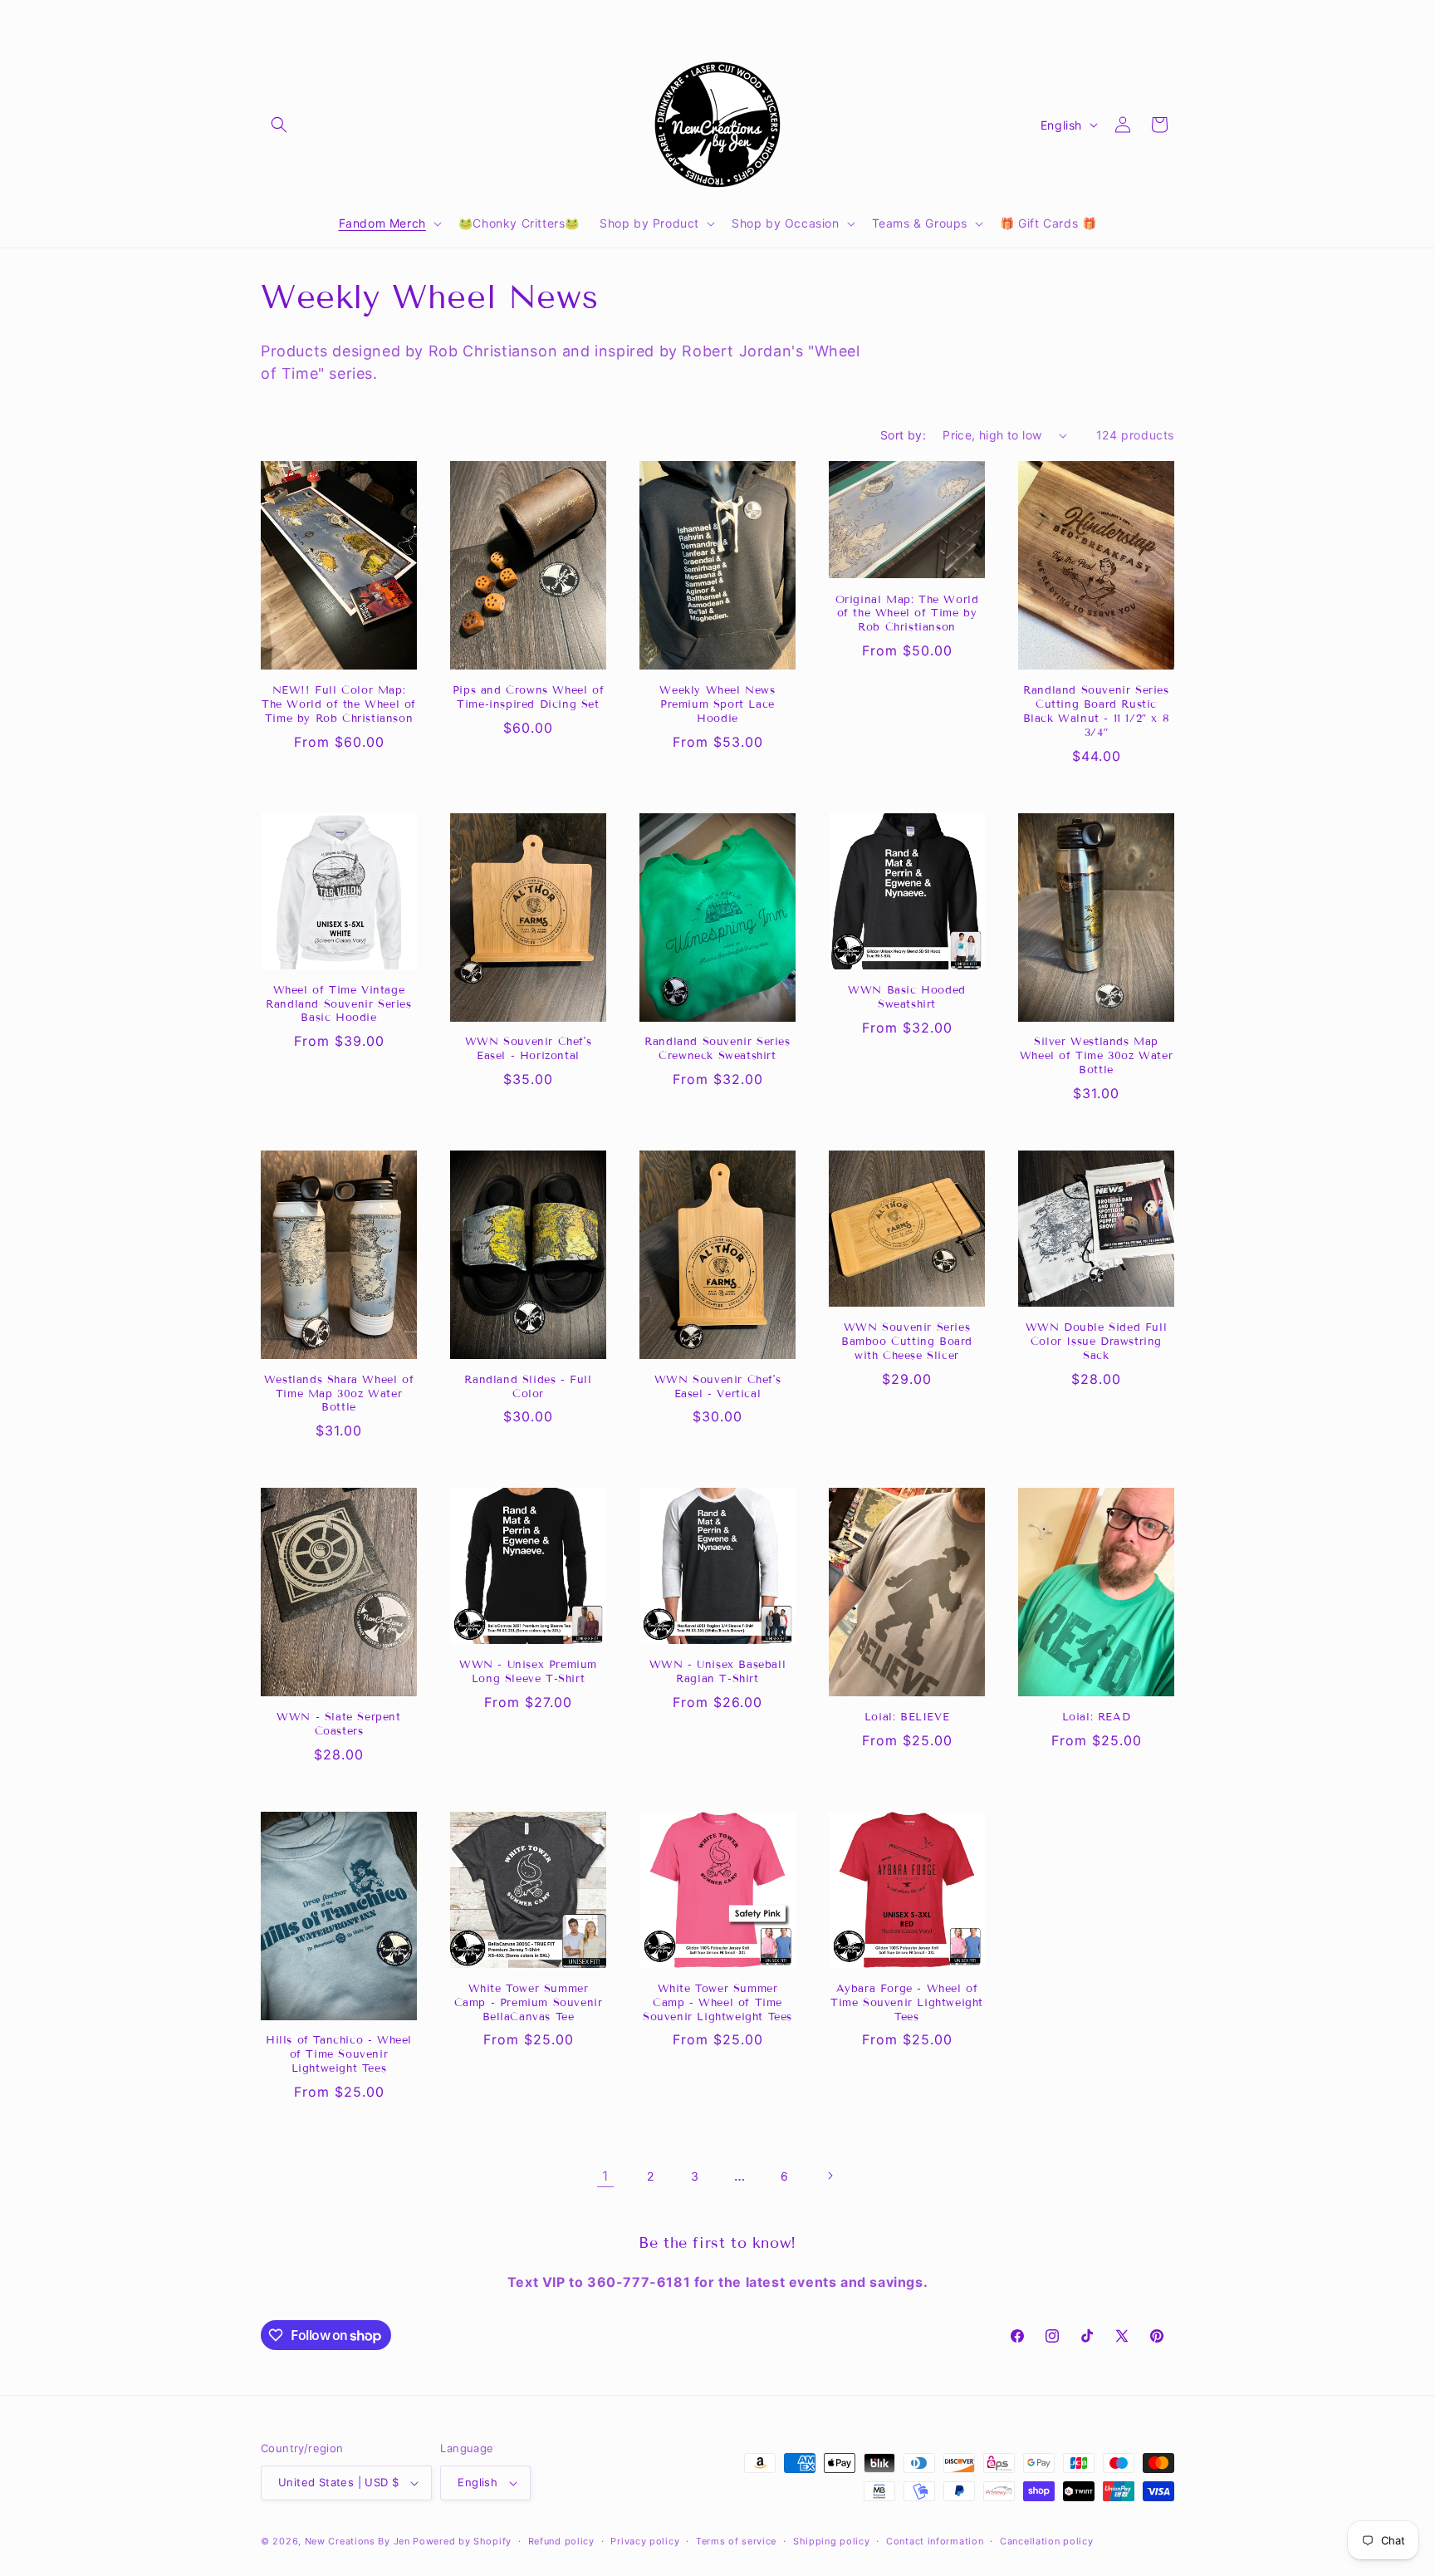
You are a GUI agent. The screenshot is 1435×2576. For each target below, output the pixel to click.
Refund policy (561, 2541)
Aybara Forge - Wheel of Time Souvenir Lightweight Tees (907, 2003)
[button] (279, 125)
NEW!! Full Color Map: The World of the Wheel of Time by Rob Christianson (339, 704)
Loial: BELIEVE (907, 1717)
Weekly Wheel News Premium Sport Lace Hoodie (717, 704)
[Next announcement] (894, 22)
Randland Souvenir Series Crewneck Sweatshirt (717, 1049)
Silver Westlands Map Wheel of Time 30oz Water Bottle (1096, 1056)
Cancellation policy (1046, 2541)
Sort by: (903, 435)
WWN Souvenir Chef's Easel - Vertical (717, 1387)
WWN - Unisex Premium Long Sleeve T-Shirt (528, 1672)
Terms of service (736, 2541)
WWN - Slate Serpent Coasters (338, 1724)
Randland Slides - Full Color (528, 1387)
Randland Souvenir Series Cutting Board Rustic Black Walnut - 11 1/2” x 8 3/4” (1097, 711)
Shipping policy (832, 2541)
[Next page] (830, 2176)
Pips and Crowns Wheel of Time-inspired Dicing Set (528, 697)
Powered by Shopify (462, 2541)
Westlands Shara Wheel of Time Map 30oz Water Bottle (339, 1394)
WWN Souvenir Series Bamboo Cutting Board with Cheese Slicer (907, 1342)
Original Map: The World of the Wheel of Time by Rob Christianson (907, 614)
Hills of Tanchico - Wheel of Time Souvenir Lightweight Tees (339, 2054)
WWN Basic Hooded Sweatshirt (907, 997)
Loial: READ (1097, 1717)
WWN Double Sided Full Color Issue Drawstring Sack (1097, 1342)
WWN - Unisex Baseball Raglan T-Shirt (718, 1672)
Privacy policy (645, 2541)
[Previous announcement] (541, 22)
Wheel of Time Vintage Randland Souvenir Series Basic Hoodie (338, 1004)
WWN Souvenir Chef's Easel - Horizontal (528, 1049)
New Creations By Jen (358, 2541)
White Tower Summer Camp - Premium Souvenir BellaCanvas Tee (529, 2003)
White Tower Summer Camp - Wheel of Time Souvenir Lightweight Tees (717, 2003)
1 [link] (605, 2176)
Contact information (935, 2541)
